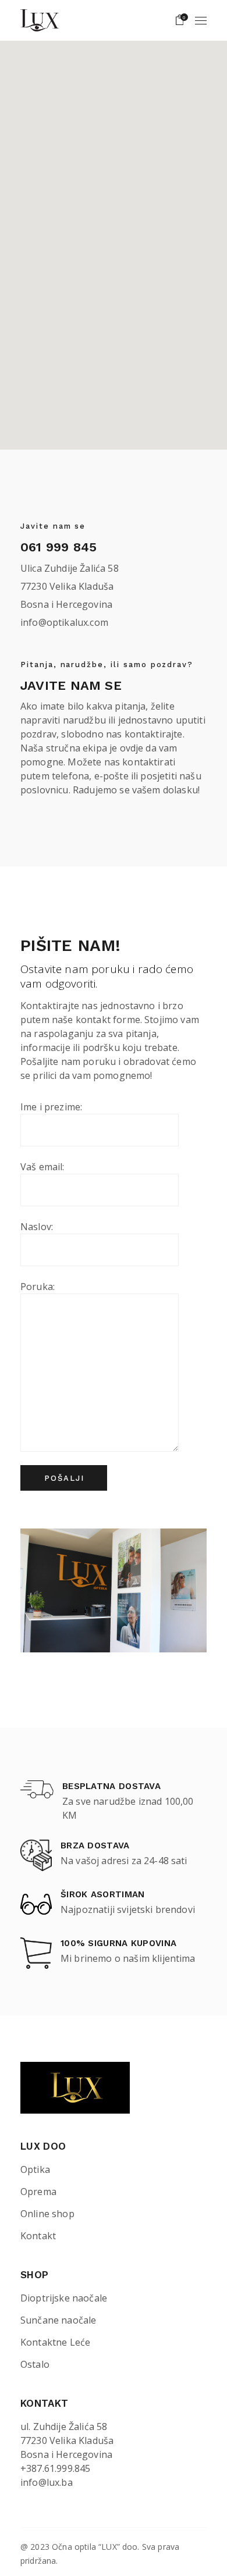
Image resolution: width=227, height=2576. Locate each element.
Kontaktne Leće (55, 2342)
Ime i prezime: (51, 1107)
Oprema (38, 2192)
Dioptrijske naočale (64, 2298)
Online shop (47, 2214)
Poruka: (38, 1287)
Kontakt (38, 2236)
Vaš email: (42, 1167)
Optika (35, 2169)
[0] (180, 20)
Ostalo (35, 2364)
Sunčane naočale (58, 2320)
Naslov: (37, 1227)
